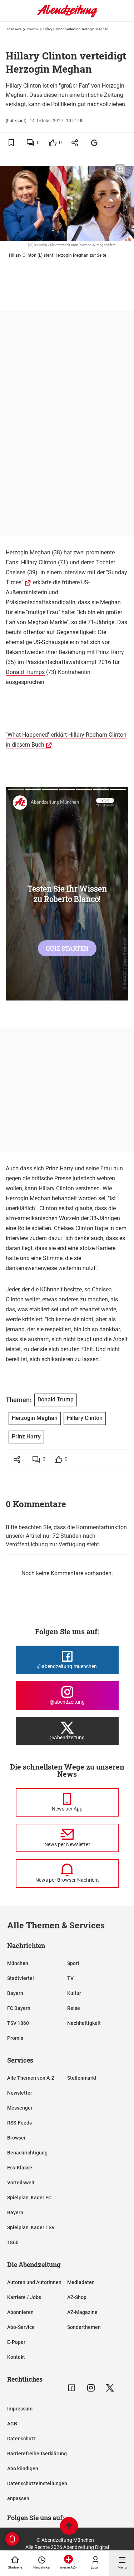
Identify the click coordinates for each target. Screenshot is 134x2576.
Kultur (74, 1993)
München (18, 1963)
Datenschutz (21, 2439)
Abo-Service (21, 2327)
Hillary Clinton (39, 562)
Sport (73, 1963)
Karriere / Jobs (24, 2297)
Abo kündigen (23, 2468)
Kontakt (16, 2357)
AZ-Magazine (82, 2312)
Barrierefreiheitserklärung (37, 2454)
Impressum (20, 2409)
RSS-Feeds (19, 2123)
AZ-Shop (77, 2297)
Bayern (15, 1993)
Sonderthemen (84, 2327)
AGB (12, 2424)
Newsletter (20, 2093)
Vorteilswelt (21, 2183)
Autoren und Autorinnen (34, 2282)
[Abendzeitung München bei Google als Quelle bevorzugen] (95, 143)
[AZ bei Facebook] (72, 2388)
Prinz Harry (26, 1436)
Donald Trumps (25, 672)
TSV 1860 (18, 2023)
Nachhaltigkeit (84, 2023)
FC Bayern (19, 2008)
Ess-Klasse (20, 2168)
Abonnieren (20, 2312)
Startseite (14, 29)
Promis (32, 29)
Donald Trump (56, 1399)
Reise (74, 2008)
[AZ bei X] (110, 2388)
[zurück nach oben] (69, 2527)
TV (70, 1978)
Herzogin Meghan (35, 1418)
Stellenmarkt (82, 2078)
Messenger (20, 2108)
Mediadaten (81, 2282)
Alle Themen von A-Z (31, 2078)
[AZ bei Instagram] (91, 2388)
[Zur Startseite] (67, 16)
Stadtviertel (21, 1978)
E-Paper (16, 2342)
